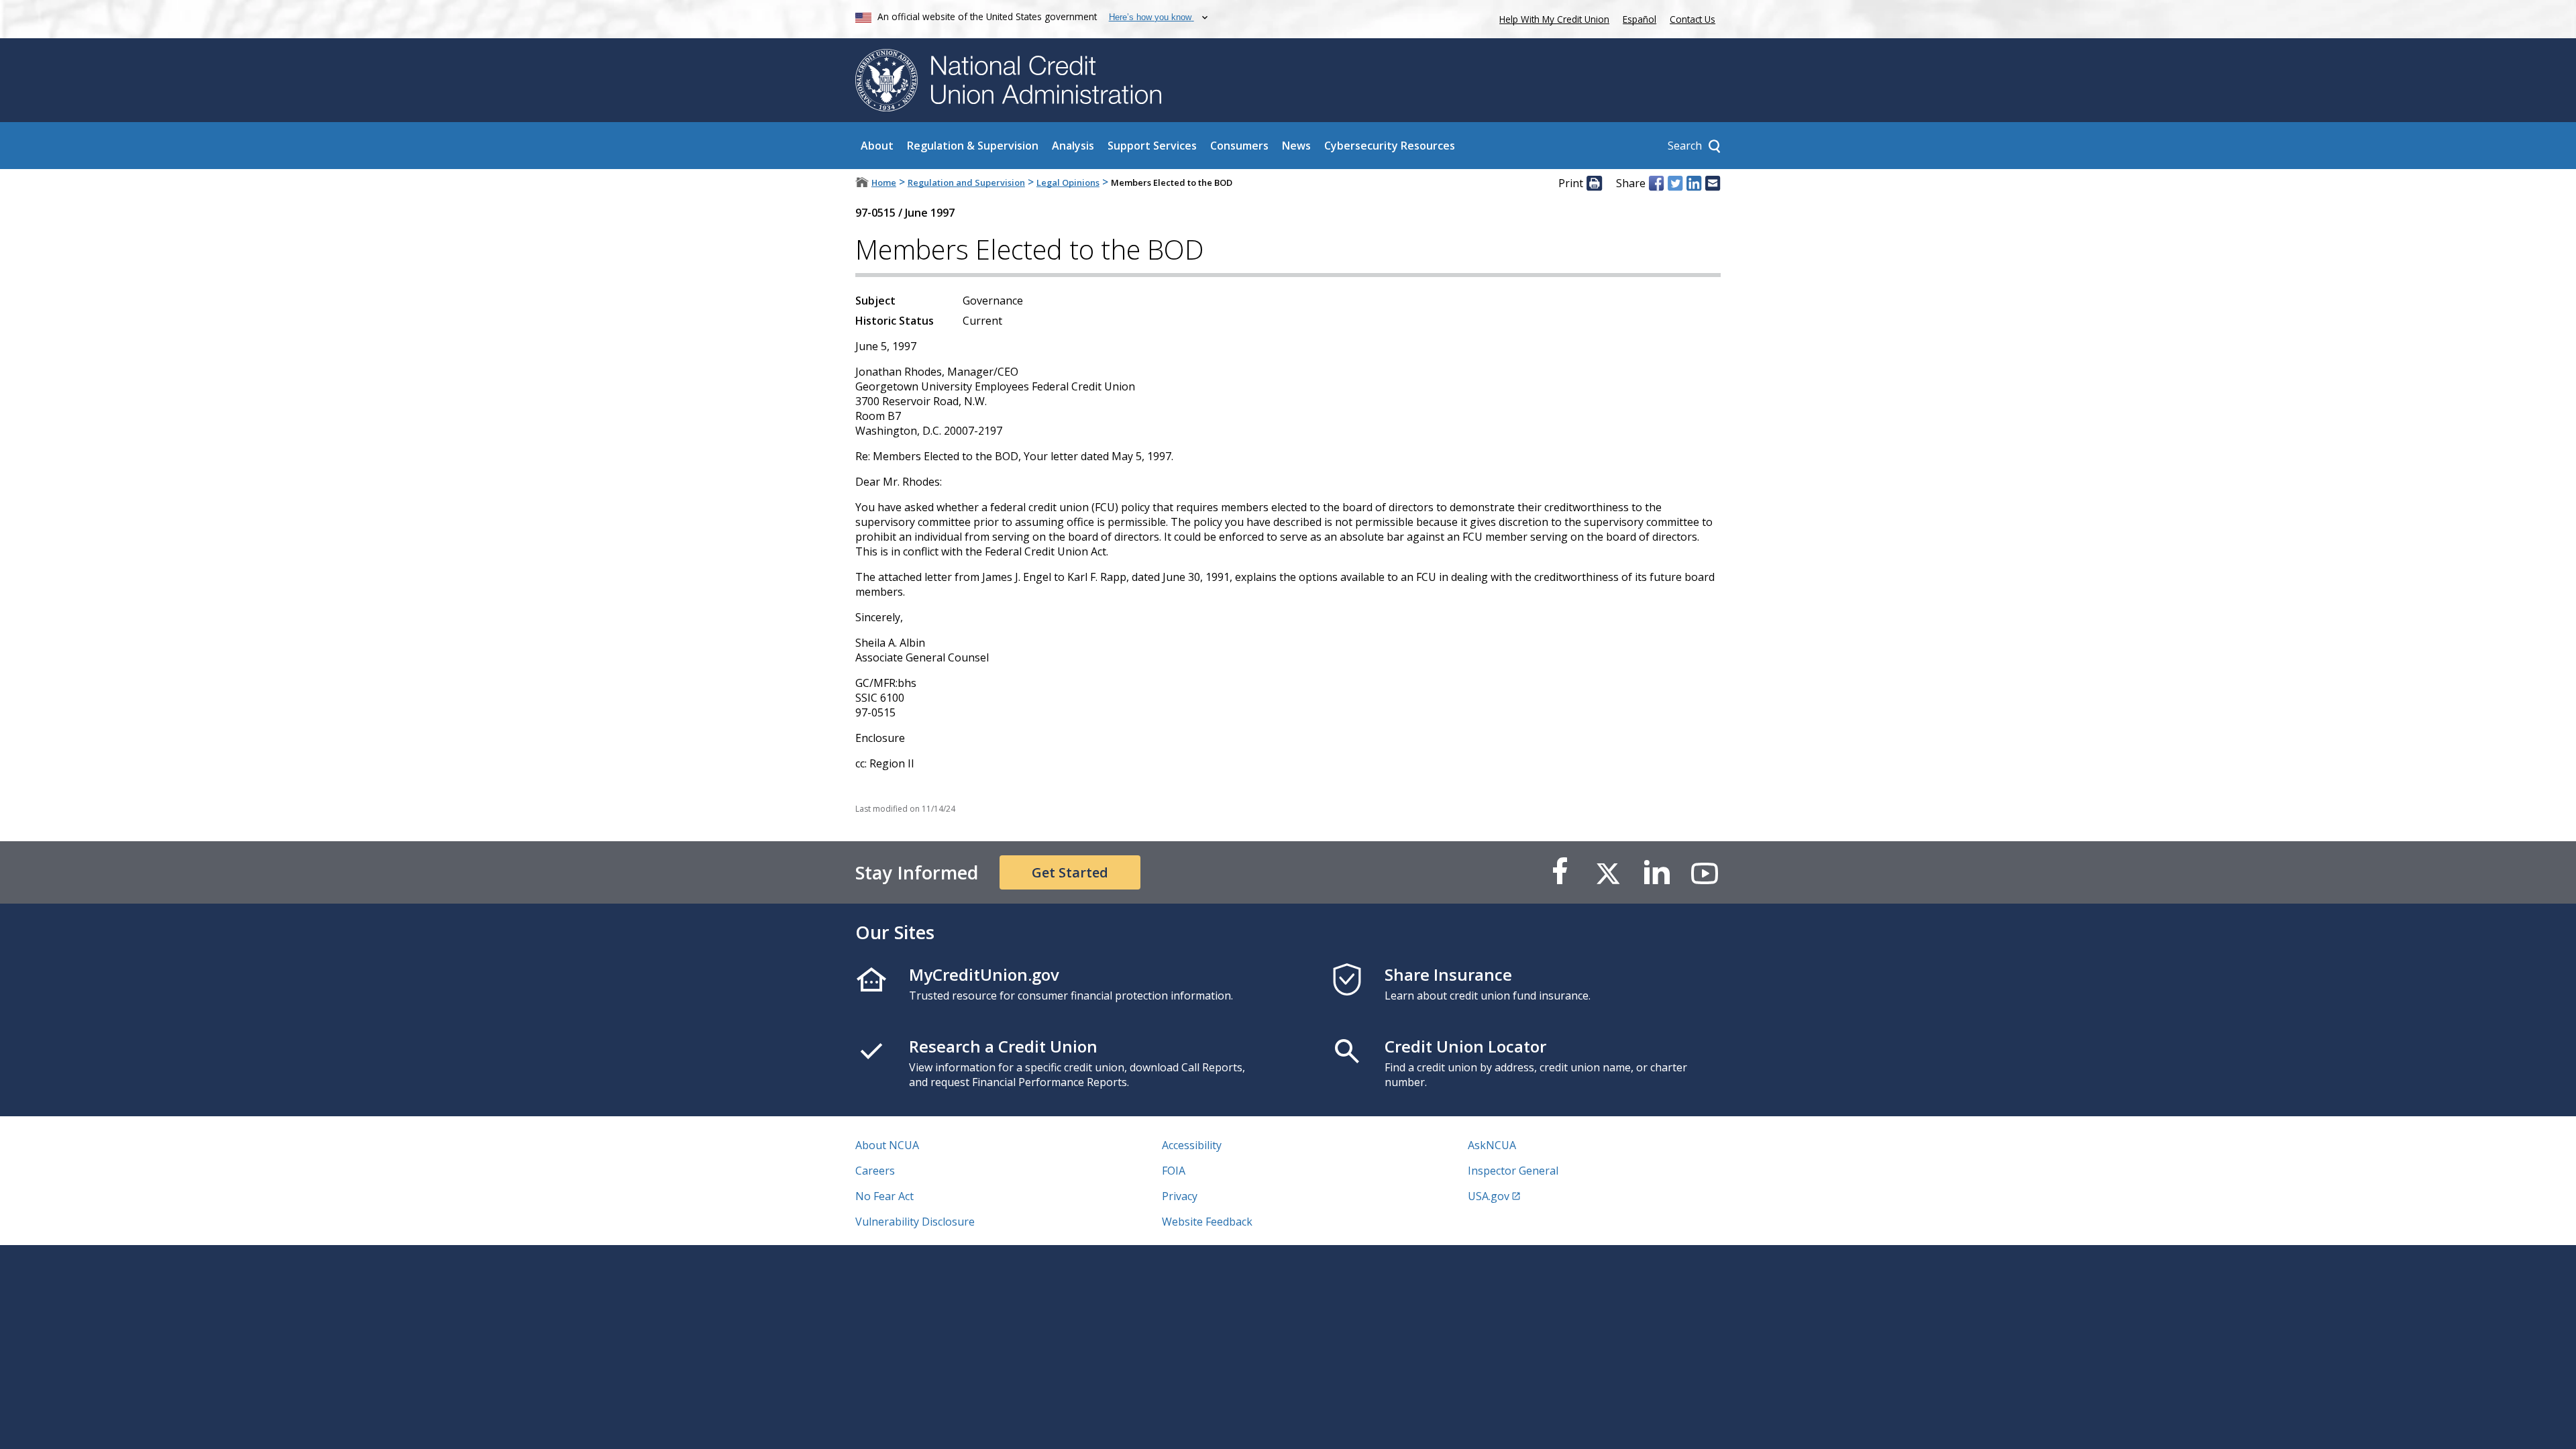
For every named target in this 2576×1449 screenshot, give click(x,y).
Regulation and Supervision (966, 182)
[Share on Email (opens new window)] (1713, 183)
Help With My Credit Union (1552, 18)
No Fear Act (884, 1196)
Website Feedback (1207, 1222)
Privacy (1180, 1196)
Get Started (1070, 872)
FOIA (1174, 1171)
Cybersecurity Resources (1390, 146)
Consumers (1239, 146)
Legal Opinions (1068, 182)
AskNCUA (1492, 1145)
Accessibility (1192, 1145)
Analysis (1073, 146)
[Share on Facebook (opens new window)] (1656, 183)
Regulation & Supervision (973, 146)
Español (1640, 19)
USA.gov (1489, 1196)
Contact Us (1693, 19)
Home (884, 182)
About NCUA (887, 1145)
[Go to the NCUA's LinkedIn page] (1656, 872)
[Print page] (1594, 183)
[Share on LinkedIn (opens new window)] (1694, 183)
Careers (875, 1171)
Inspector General (1513, 1171)
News (1296, 146)
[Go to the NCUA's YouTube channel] (1705, 872)
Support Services (1152, 146)
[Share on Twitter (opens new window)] (1675, 183)
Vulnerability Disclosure (915, 1222)
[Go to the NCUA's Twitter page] (1608, 872)
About (877, 146)
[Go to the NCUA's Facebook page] (1560, 872)
